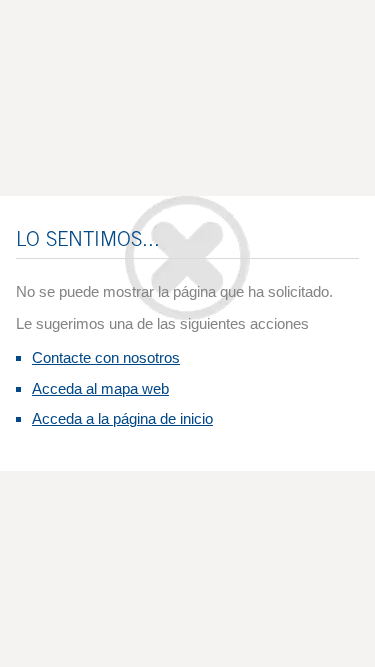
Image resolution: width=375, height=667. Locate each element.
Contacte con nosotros (106, 357)
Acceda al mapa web (100, 388)
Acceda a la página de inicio (122, 418)
